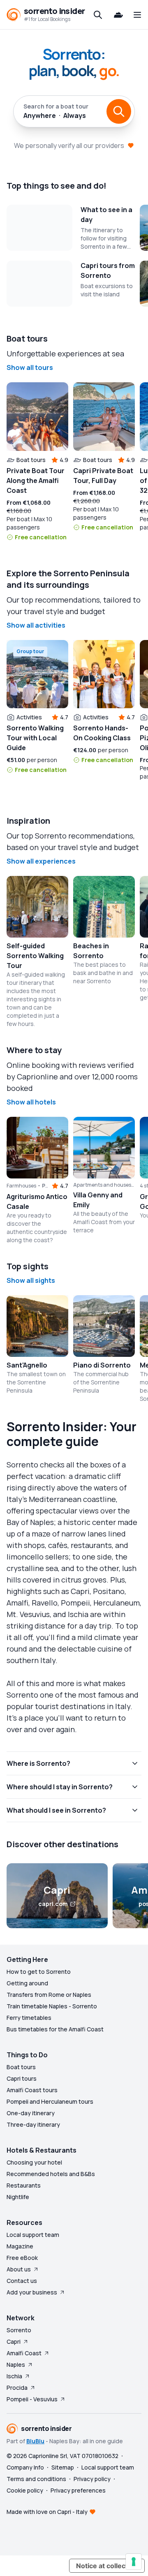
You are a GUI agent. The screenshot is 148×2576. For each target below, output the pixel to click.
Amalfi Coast (24, 2353)
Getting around (27, 1983)
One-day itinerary (31, 2113)
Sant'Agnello (27, 1365)
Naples (16, 2365)
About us (19, 2269)
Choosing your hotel (34, 2162)
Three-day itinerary (33, 2124)
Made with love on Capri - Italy (47, 2512)
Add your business (32, 2292)
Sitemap (63, 2467)
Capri (14, 2342)
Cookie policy (25, 2490)
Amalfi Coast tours (32, 2090)
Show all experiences (41, 861)
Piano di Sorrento (102, 1365)
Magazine (20, 2246)
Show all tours (30, 367)
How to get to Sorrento (39, 1972)
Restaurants (24, 2185)
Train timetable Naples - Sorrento (52, 2006)
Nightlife (18, 2197)
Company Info (25, 2467)
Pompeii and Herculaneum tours (50, 2101)
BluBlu (35, 2441)
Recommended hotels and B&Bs (51, 2174)
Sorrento (19, 2330)
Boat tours (21, 2067)
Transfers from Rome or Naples (49, 1995)
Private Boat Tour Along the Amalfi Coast (36, 481)
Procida (17, 2388)
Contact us (22, 2281)
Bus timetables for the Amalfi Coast (55, 2029)
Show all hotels (31, 1102)
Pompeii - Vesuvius (32, 2399)
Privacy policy (92, 2479)
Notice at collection (107, 2566)
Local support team (33, 2235)
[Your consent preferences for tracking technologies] (134, 2562)
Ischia (14, 2376)
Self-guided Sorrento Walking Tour (35, 956)
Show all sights (31, 1280)
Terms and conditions (36, 2479)
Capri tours (22, 2078)
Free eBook (22, 2258)
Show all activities (36, 625)
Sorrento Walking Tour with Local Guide (35, 738)
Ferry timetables (29, 2018)
